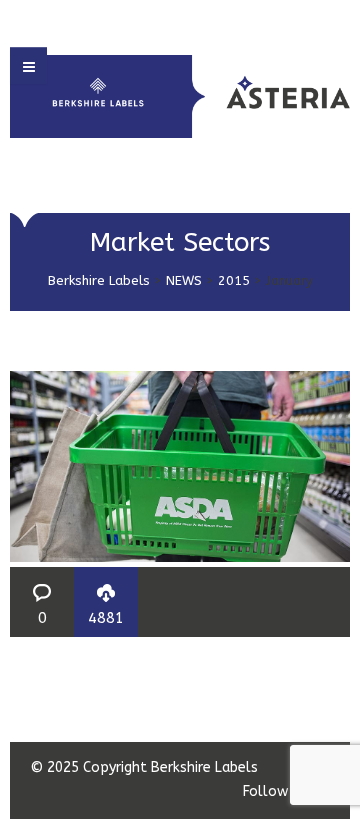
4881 (106, 618)
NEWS (184, 280)
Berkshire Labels (99, 280)
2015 (234, 280)
